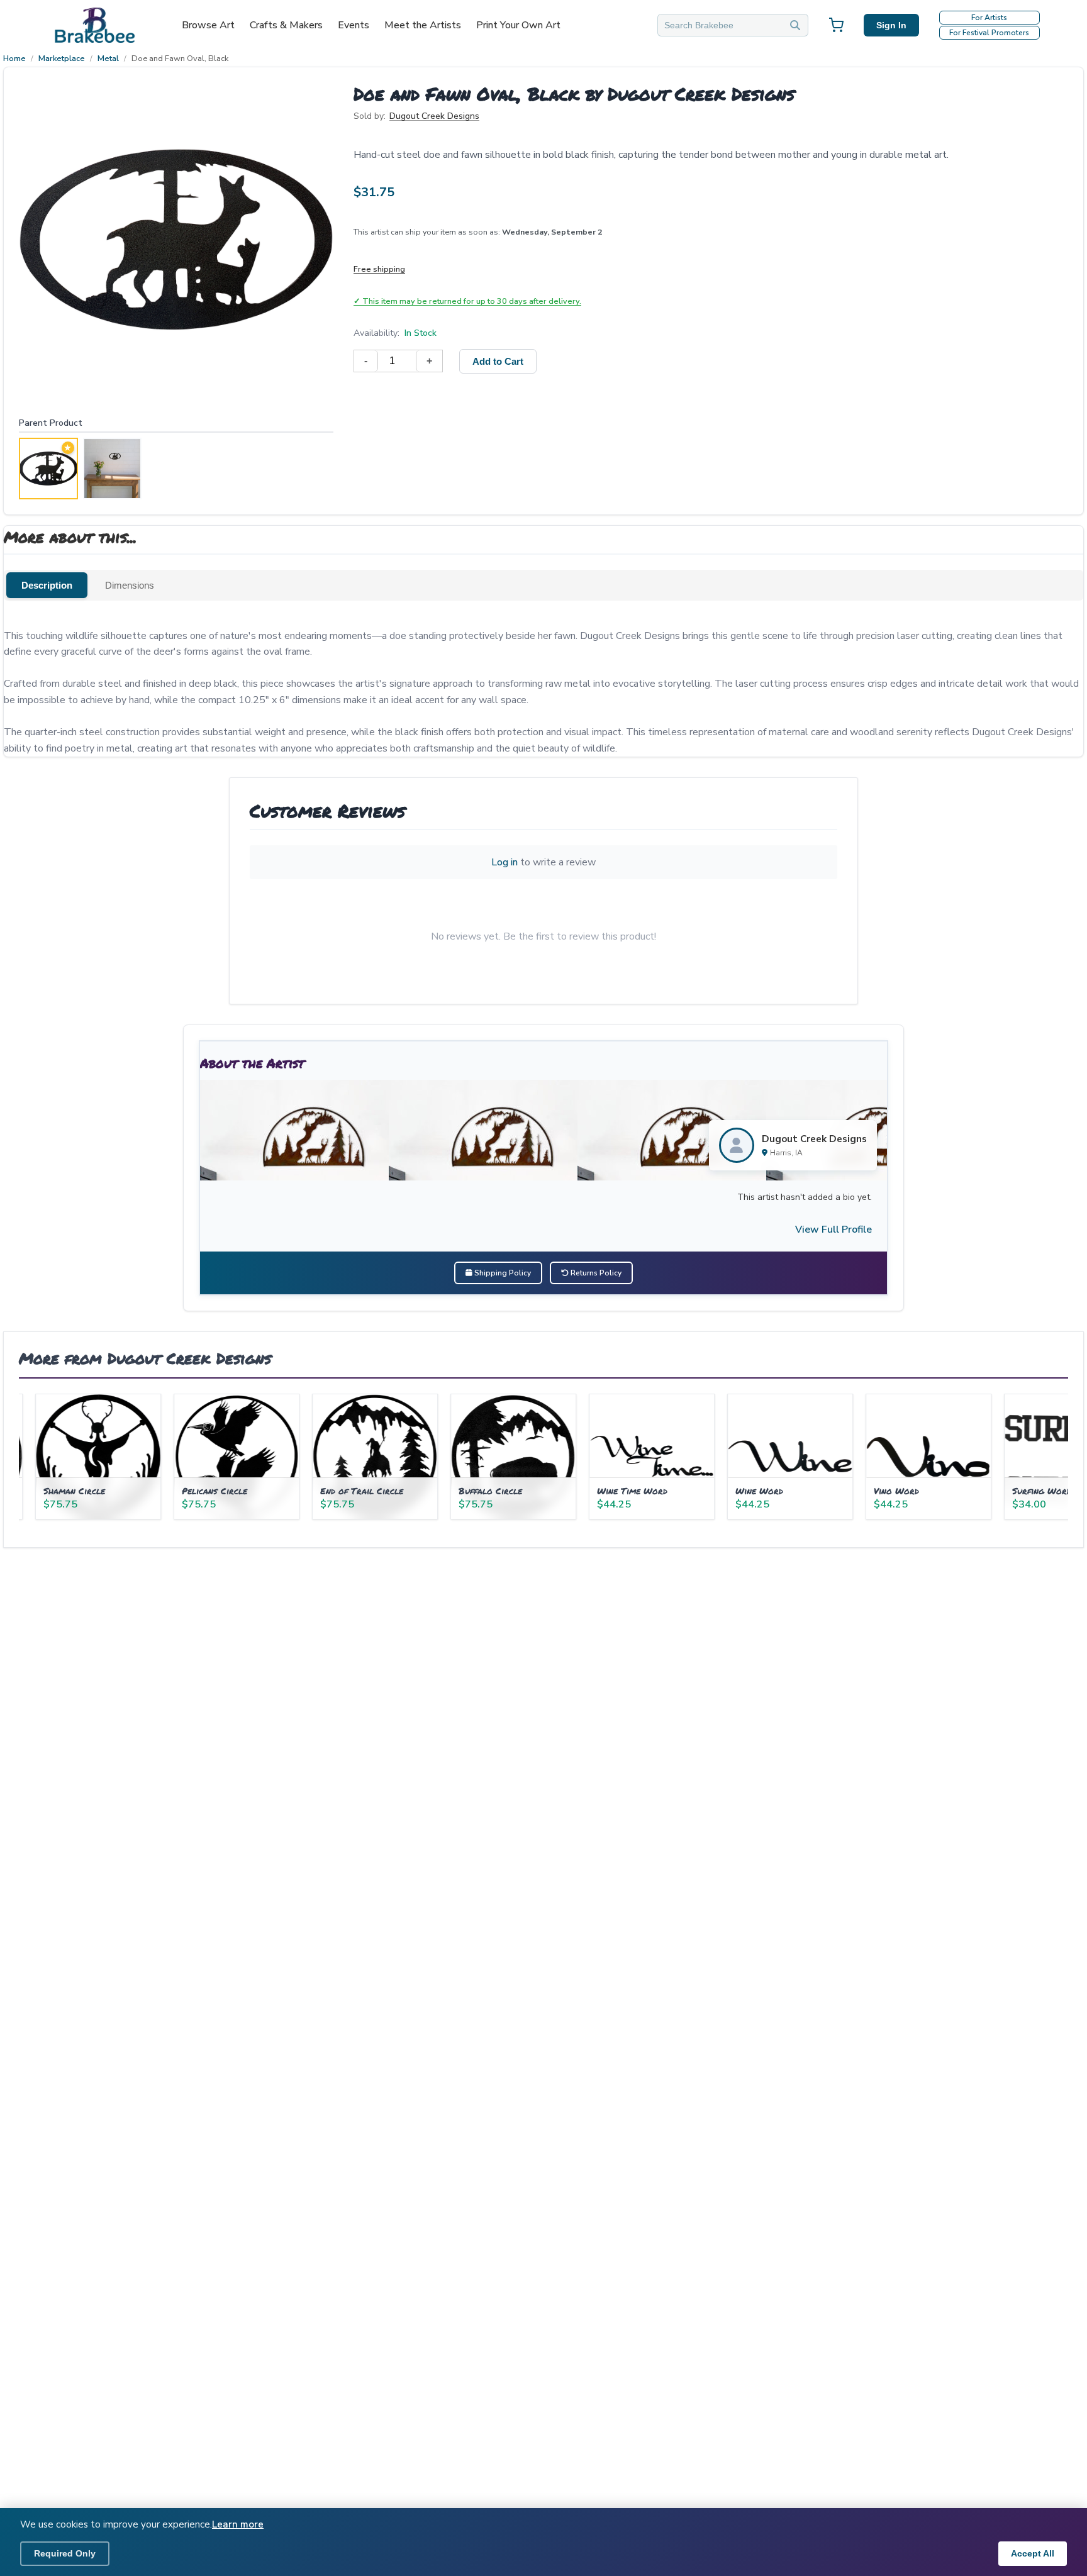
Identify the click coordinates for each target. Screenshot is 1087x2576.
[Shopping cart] (836, 25)
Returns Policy (595, 1273)
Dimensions (130, 585)
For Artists (989, 18)
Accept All (1033, 2553)
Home (14, 58)
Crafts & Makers (286, 25)
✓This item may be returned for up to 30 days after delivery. (467, 301)
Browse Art (208, 25)
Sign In (891, 25)
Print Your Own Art (518, 25)
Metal (108, 58)
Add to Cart (498, 361)
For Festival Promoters (989, 33)
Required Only (65, 2553)
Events (354, 25)
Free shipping (379, 269)
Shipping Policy (502, 1273)
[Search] (795, 25)
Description (47, 585)
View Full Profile (833, 1230)
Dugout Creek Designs (434, 116)
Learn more (238, 2524)
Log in (504, 862)
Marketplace (62, 58)
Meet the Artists (423, 25)
